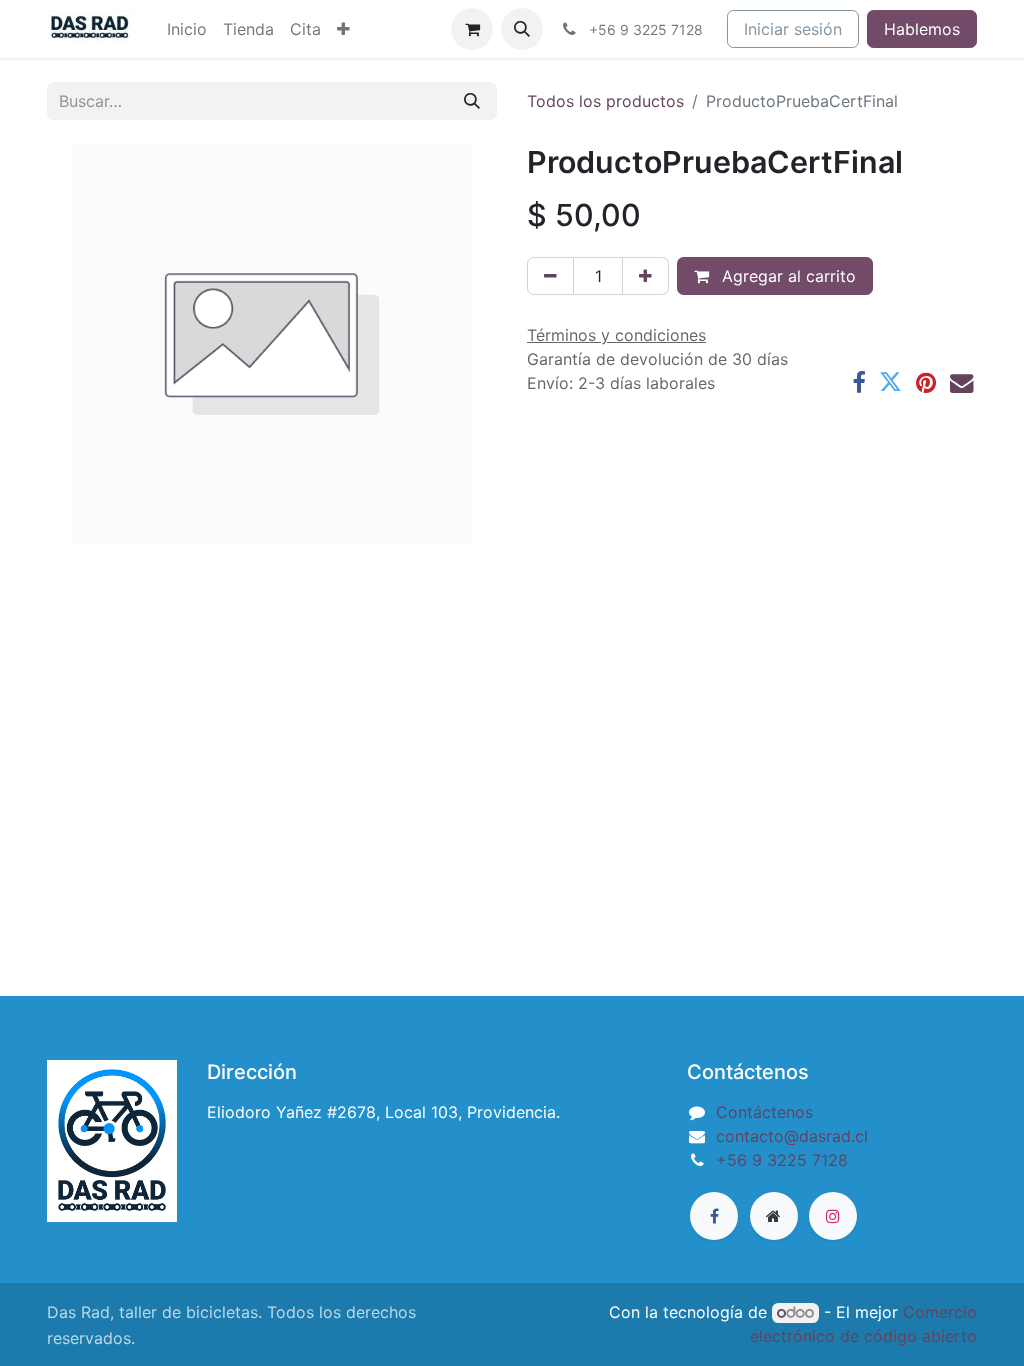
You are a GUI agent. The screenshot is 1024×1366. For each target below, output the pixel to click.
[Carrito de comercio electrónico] (472, 29)
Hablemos (922, 29)
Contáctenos (764, 1112)
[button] (522, 29)
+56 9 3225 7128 (782, 1160)
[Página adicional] (774, 1216)
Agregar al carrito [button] (786, 276)
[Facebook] (858, 382)
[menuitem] (187, 29)
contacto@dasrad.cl (792, 1136)
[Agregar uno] (645, 276)
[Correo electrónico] (961, 382)
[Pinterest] (926, 382)
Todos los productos (605, 101)
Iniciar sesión (793, 29)
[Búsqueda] (472, 101)
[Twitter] (890, 382)
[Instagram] (833, 1216)
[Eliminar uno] (550, 276)
